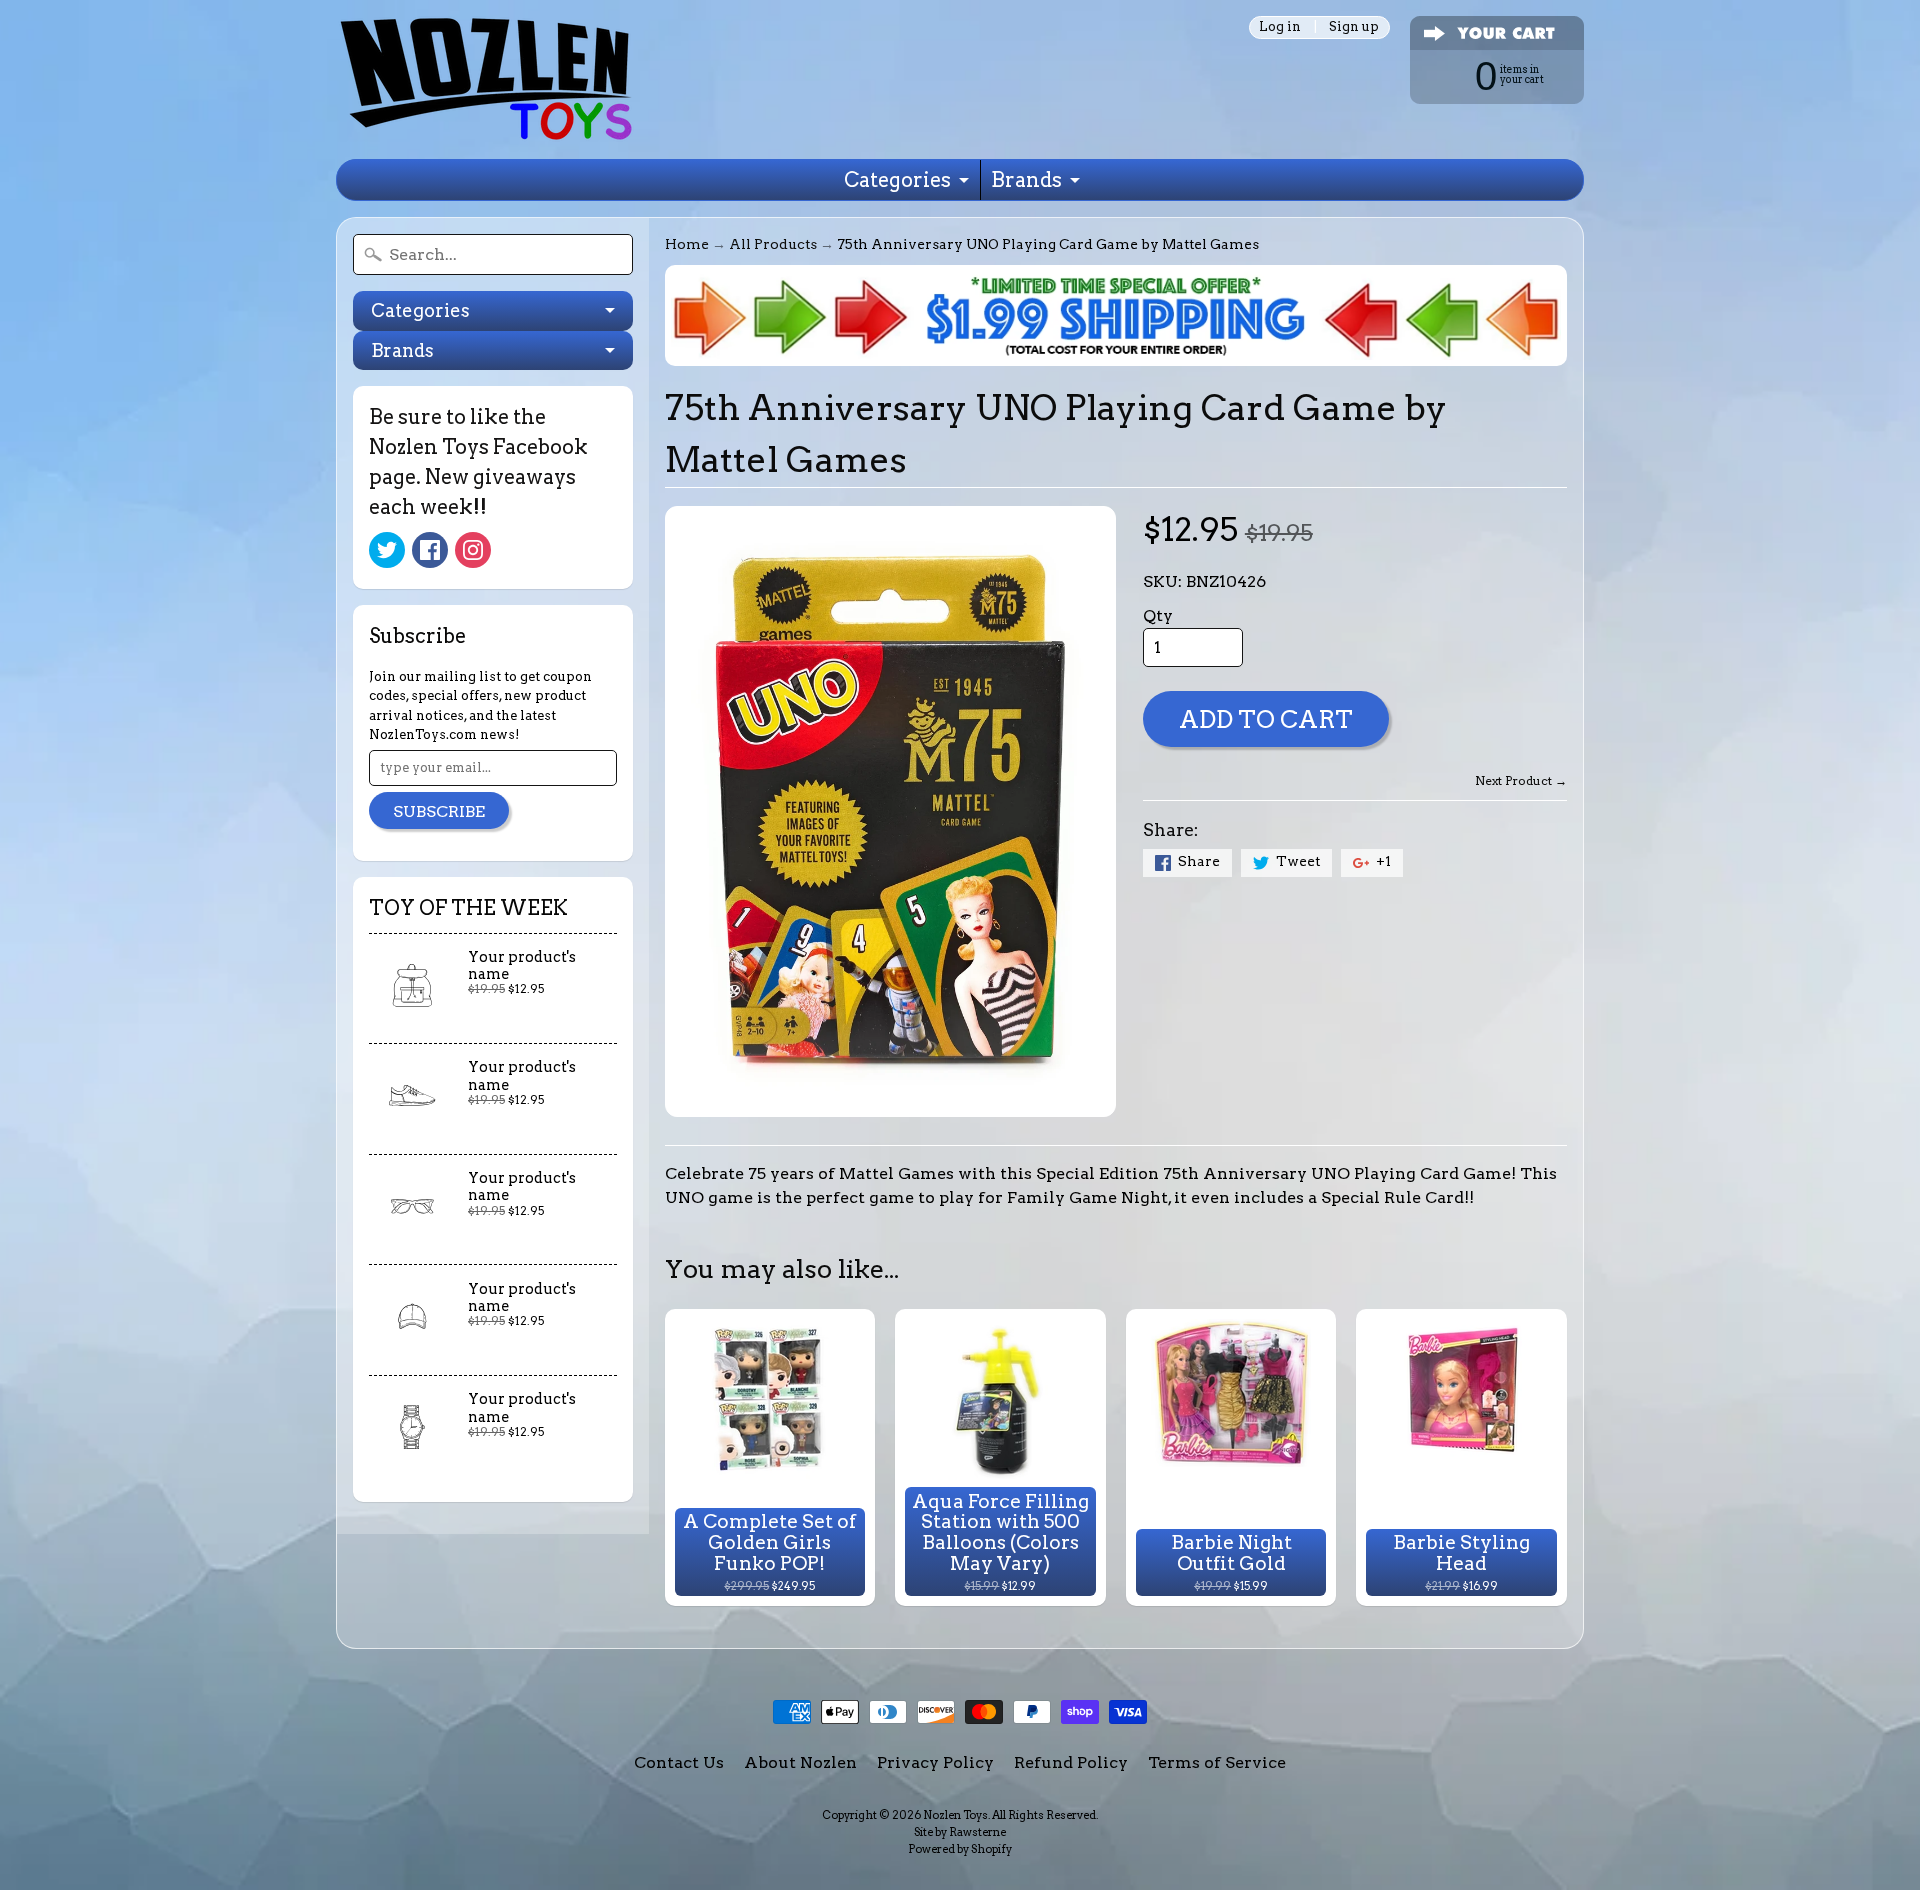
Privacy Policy (935, 1762)
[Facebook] (430, 550)
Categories (897, 180)
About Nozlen (800, 1762)
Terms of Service (1217, 1762)
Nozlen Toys (955, 1815)
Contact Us (679, 1762)
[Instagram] (473, 550)
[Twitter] (387, 550)
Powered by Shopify (960, 1849)
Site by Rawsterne (960, 1832)
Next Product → (1521, 780)
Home (687, 244)
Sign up (1354, 27)
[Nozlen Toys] (486, 79)
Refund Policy (1071, 1762)
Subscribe (439, 811)
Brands (1026, 180)
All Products (773, 244)
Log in (1280, 27)
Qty (1158, 615)
